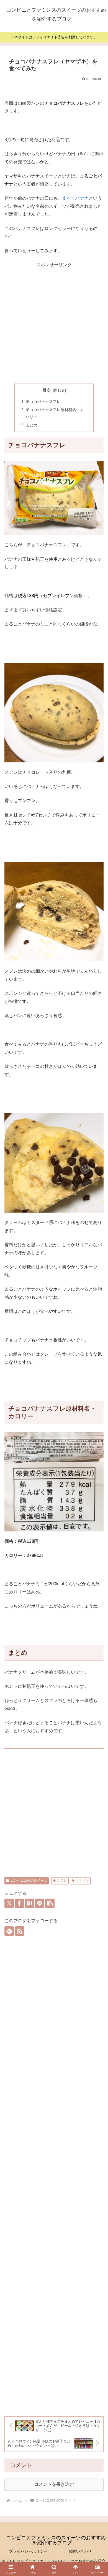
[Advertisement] (54, 323)
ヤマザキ (82, 1881)
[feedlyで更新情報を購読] (9, 1931)
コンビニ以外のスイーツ (29, 1881)
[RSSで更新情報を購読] (20, 1931)
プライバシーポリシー (28, 2551)
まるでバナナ (75, 198)
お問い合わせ (80, 2551)
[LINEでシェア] (40, 1903)
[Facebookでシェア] (19, 1903)
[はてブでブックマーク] (29, 1903)
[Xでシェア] (9, 1903)
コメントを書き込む (54, 2484)
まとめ (32, 425)
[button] (50, 1903)
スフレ (62, 1881)
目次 (47, 390)
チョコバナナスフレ (43, 402)
